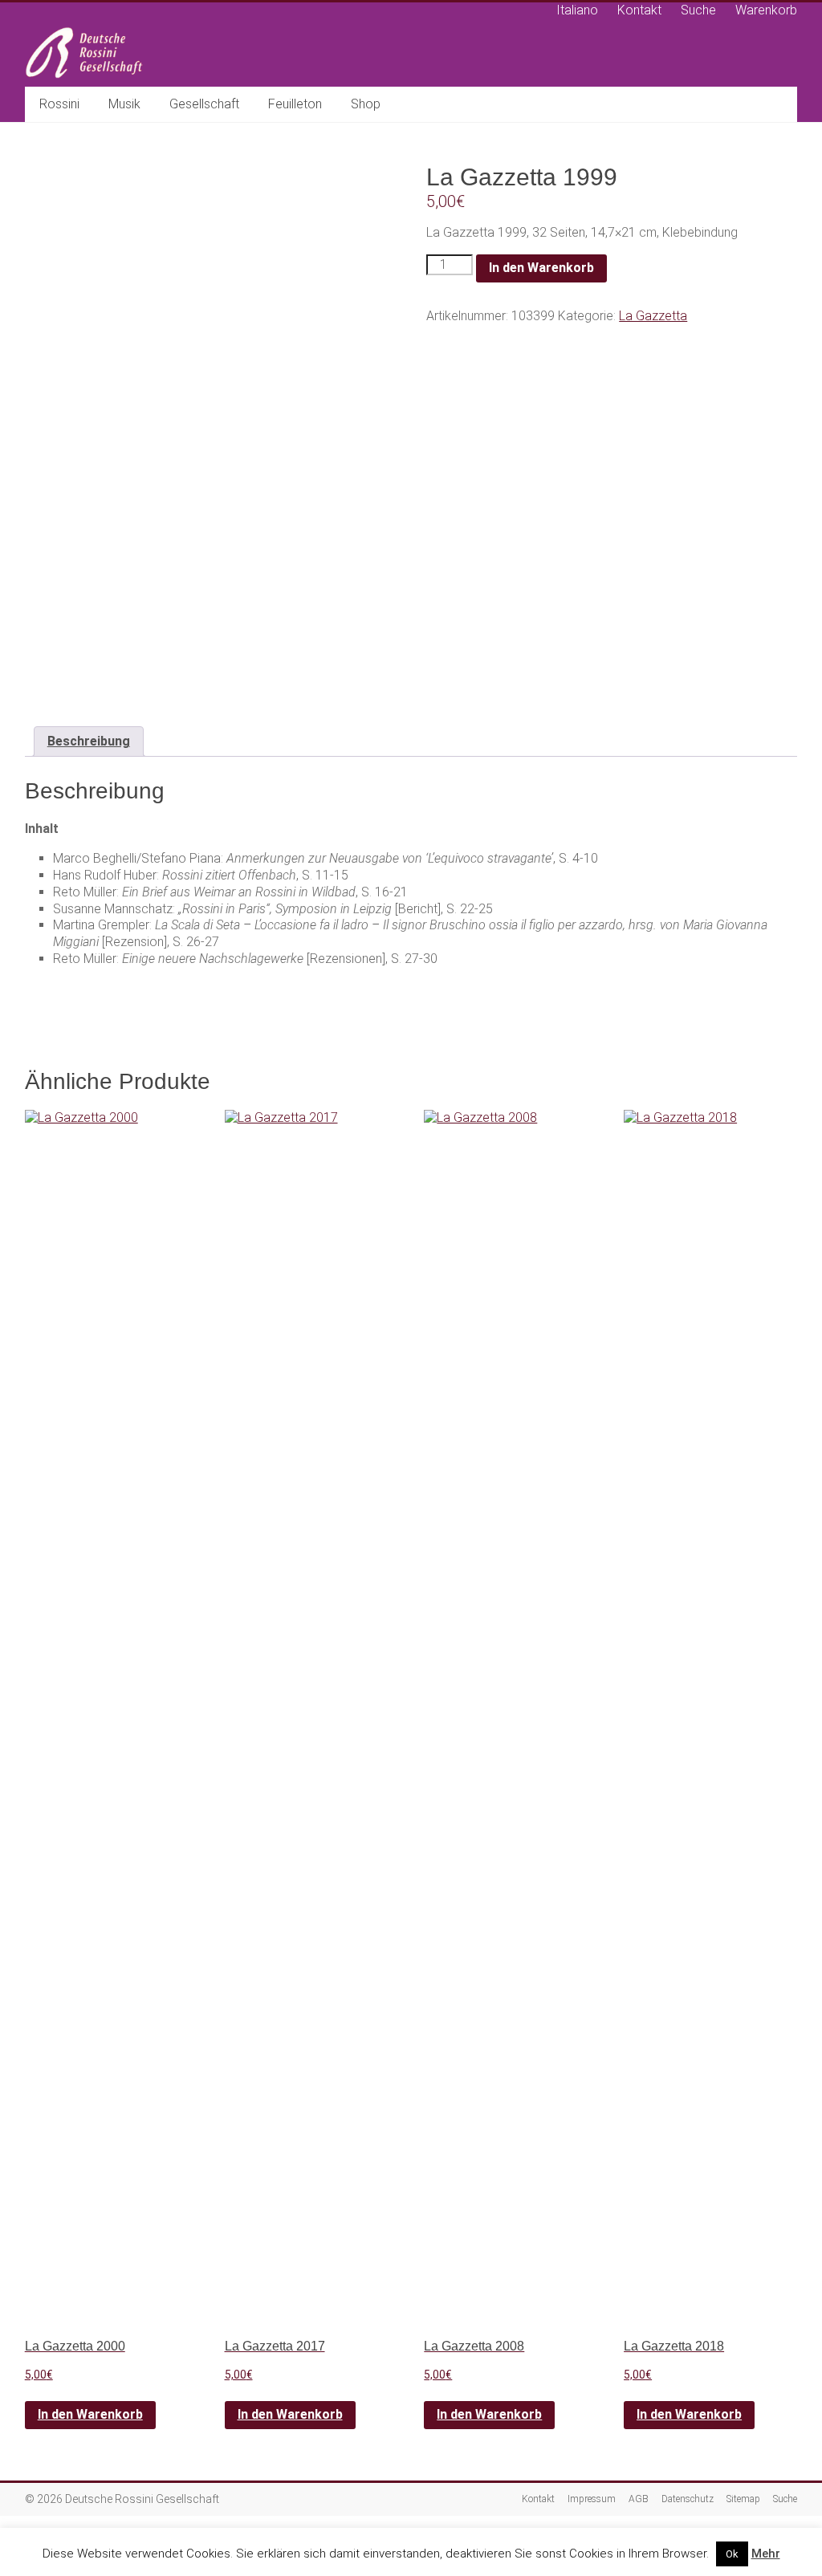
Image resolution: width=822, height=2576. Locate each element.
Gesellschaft (204, 104)
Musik (124, 104)
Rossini (59, 104)
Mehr (766, 2554)
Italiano (577, 10)
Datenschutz (688, 2499)
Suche (698, 10)
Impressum (592, 2499)
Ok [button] (732, 2554)
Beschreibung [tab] (89, 741)
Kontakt (639, 10)
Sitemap (743, 2499)
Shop (366, 104)
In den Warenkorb (541, 268)
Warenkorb (766, 10)
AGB (639, 2499)
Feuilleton (295, 104)
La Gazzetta (653, 316)
